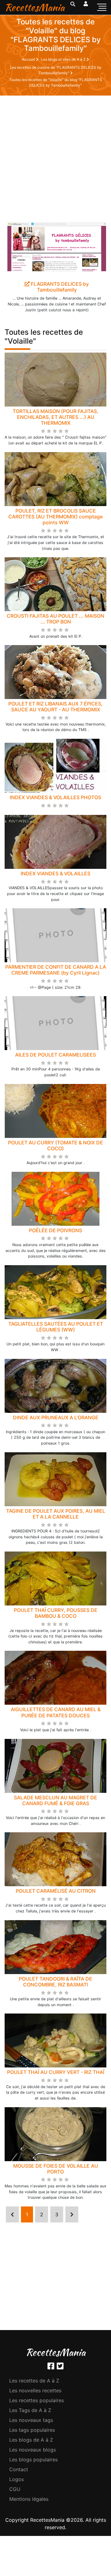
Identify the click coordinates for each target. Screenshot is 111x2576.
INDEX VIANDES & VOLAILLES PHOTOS (55, 797)
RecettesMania (35, 7)
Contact (19, 2469)
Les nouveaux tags (31, 2420)
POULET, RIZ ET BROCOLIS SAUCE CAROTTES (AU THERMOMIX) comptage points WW (55, 517)
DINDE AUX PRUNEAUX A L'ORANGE (56, 1417)
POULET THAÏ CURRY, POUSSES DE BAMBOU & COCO (56, 1613)
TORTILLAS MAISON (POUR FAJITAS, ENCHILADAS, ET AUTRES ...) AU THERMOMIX (55, 417)
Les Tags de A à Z (30, 2410)
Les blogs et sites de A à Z (64, 59)
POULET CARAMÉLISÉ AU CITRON (56, 1891)
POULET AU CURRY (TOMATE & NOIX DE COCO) (55, 1145)
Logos (16, 2479)
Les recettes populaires (37, 2400)
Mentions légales (29, 2499)
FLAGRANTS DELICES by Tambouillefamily (59, 287)
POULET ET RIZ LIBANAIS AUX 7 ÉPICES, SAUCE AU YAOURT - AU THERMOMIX (55, 707)
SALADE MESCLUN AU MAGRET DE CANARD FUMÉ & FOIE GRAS (55, 1800)
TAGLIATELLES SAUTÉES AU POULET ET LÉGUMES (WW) (56, 1327)
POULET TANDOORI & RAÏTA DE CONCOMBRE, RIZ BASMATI (55, 1982)
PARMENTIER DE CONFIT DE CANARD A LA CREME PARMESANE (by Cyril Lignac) (56, 970)
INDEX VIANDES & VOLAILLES (55, 873)
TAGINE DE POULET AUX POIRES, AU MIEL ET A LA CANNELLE (56, 1514)
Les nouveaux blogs (33, 2450)
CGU (15, 2489)
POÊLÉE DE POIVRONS (55, 1230)
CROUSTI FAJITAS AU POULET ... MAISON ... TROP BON (55, 619)
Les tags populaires (32, 2430)
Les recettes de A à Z (34, 2381)
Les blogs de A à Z (31, 2440)
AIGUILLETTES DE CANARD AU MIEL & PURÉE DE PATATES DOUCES (56, 1712)
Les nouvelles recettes (35, 2390)
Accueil (29, 59)
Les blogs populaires (33, 2459)
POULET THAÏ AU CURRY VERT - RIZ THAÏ (56, 2072)
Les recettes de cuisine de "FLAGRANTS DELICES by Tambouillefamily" (56, 70)
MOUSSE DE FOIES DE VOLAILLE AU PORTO (56, 2169)
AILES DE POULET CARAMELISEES (55, 1055)
